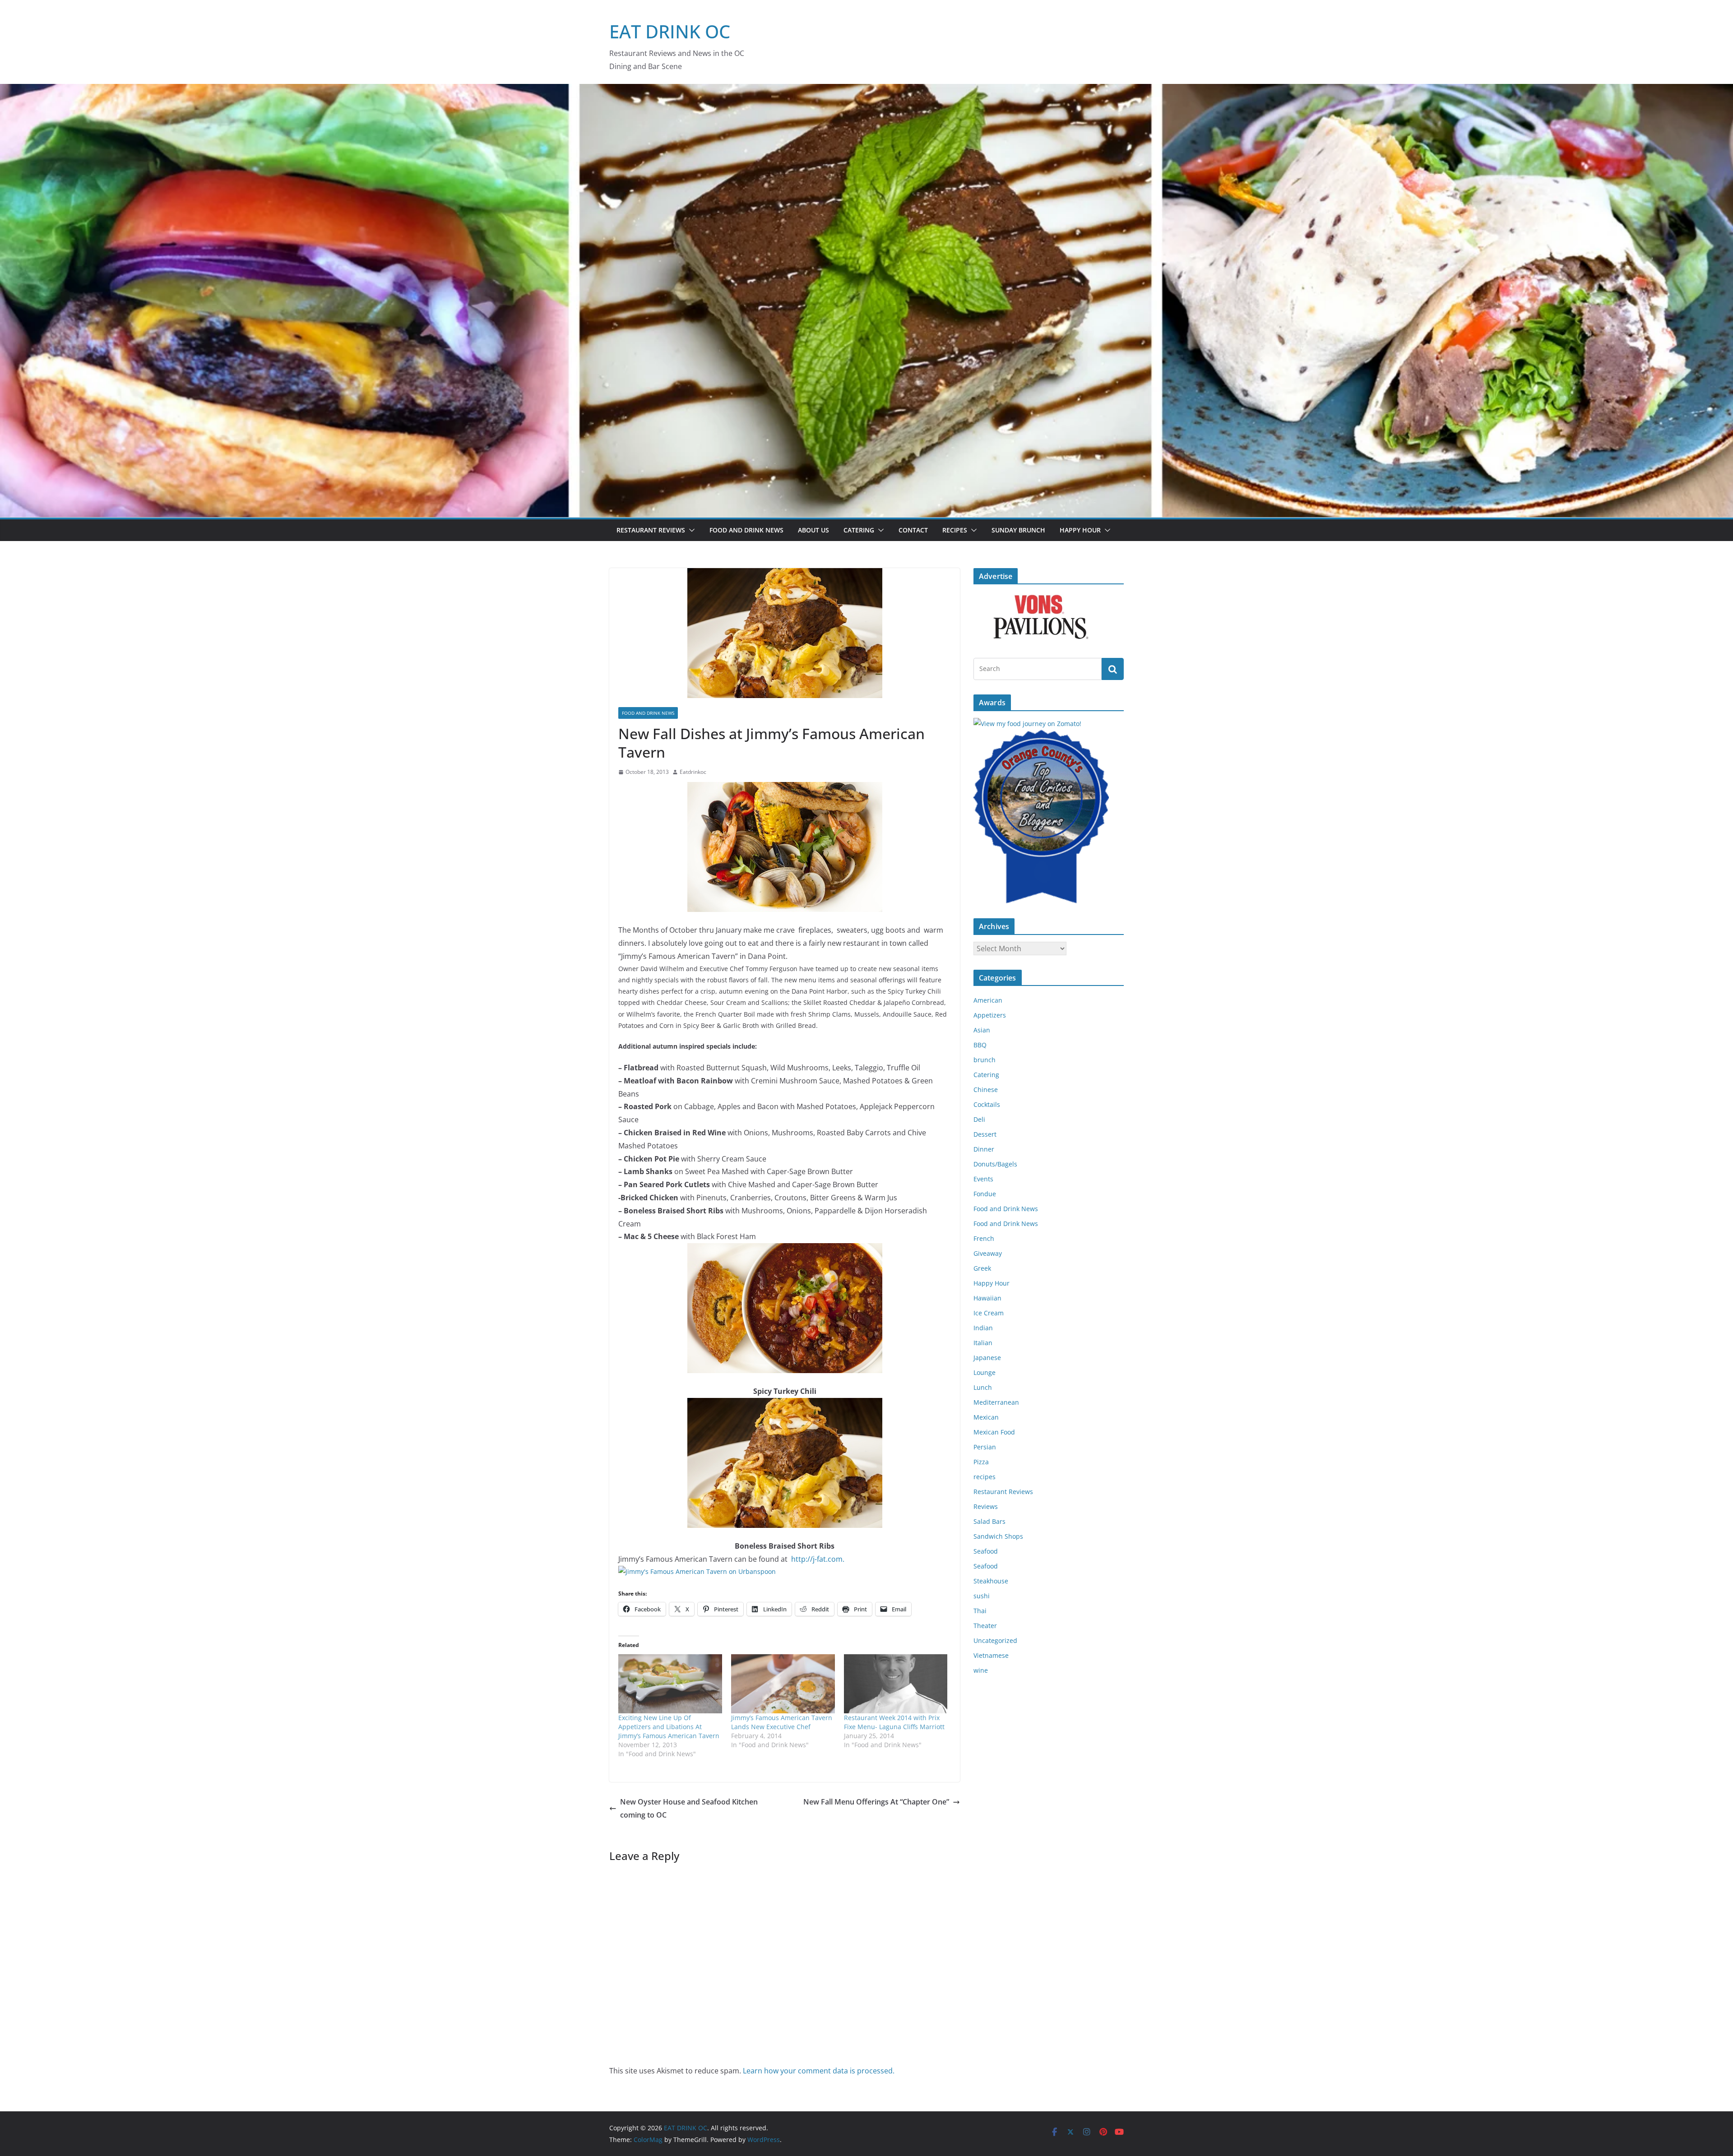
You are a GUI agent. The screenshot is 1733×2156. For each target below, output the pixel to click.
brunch (985, 1060)
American (988, 1000)
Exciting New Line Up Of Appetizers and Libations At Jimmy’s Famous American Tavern (669, 1727)
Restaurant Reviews (651, 530)
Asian (982, 1030)
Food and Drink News (746, 530)
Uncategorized (995, 1640)
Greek (982, 1268)
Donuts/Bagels (995, 1164)
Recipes (955, 530)
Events (983, 1179)
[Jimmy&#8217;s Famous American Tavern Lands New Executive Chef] (783, 1684)
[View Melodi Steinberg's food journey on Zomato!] (1027, 724)
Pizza (981, 1462)
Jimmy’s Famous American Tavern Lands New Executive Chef (782, 1722)
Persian (985, 1447)
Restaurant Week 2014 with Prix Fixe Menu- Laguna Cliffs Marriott (894, 1722)
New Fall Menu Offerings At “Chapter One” (876, 1802)
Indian (983, 1328)
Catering (859, 530)
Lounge (985, 1372)
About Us (813, 530)
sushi (982, 1596)
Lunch (983, 1387)
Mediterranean (996, 1402)
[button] (690, 530)
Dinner (984, 1149)
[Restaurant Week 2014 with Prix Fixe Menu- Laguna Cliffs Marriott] (896, 1684)
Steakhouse (991, 1581)
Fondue (985, 1194)
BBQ (980, 1045)
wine (981, 1670)
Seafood (986, 1551)
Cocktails (987, 1104)
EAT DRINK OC (670, 31)
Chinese (986, 1090)
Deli (979, 1119)
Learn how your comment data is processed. (819, 2071)
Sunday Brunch (1018, 530)
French (984, 1238)
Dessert (985, 1134)
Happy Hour (1080, 530)
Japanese (987, 1358)
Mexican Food (994, 1432)
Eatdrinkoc (693, 772)
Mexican (986, 1417)
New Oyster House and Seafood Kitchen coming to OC (689, 1808)
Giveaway (988, 1253)
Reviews (986, 1506)
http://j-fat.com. (817, 1559)
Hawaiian (987, 1298)
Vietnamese (991, 1655)
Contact (913, 530)
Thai (980, 1611)
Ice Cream (989, 1313)
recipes (985, 1477)
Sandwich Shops (998, 1536)
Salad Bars (989, 1521)
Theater (985, 1626)
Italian (983, 1343)
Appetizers (990, 1015)
